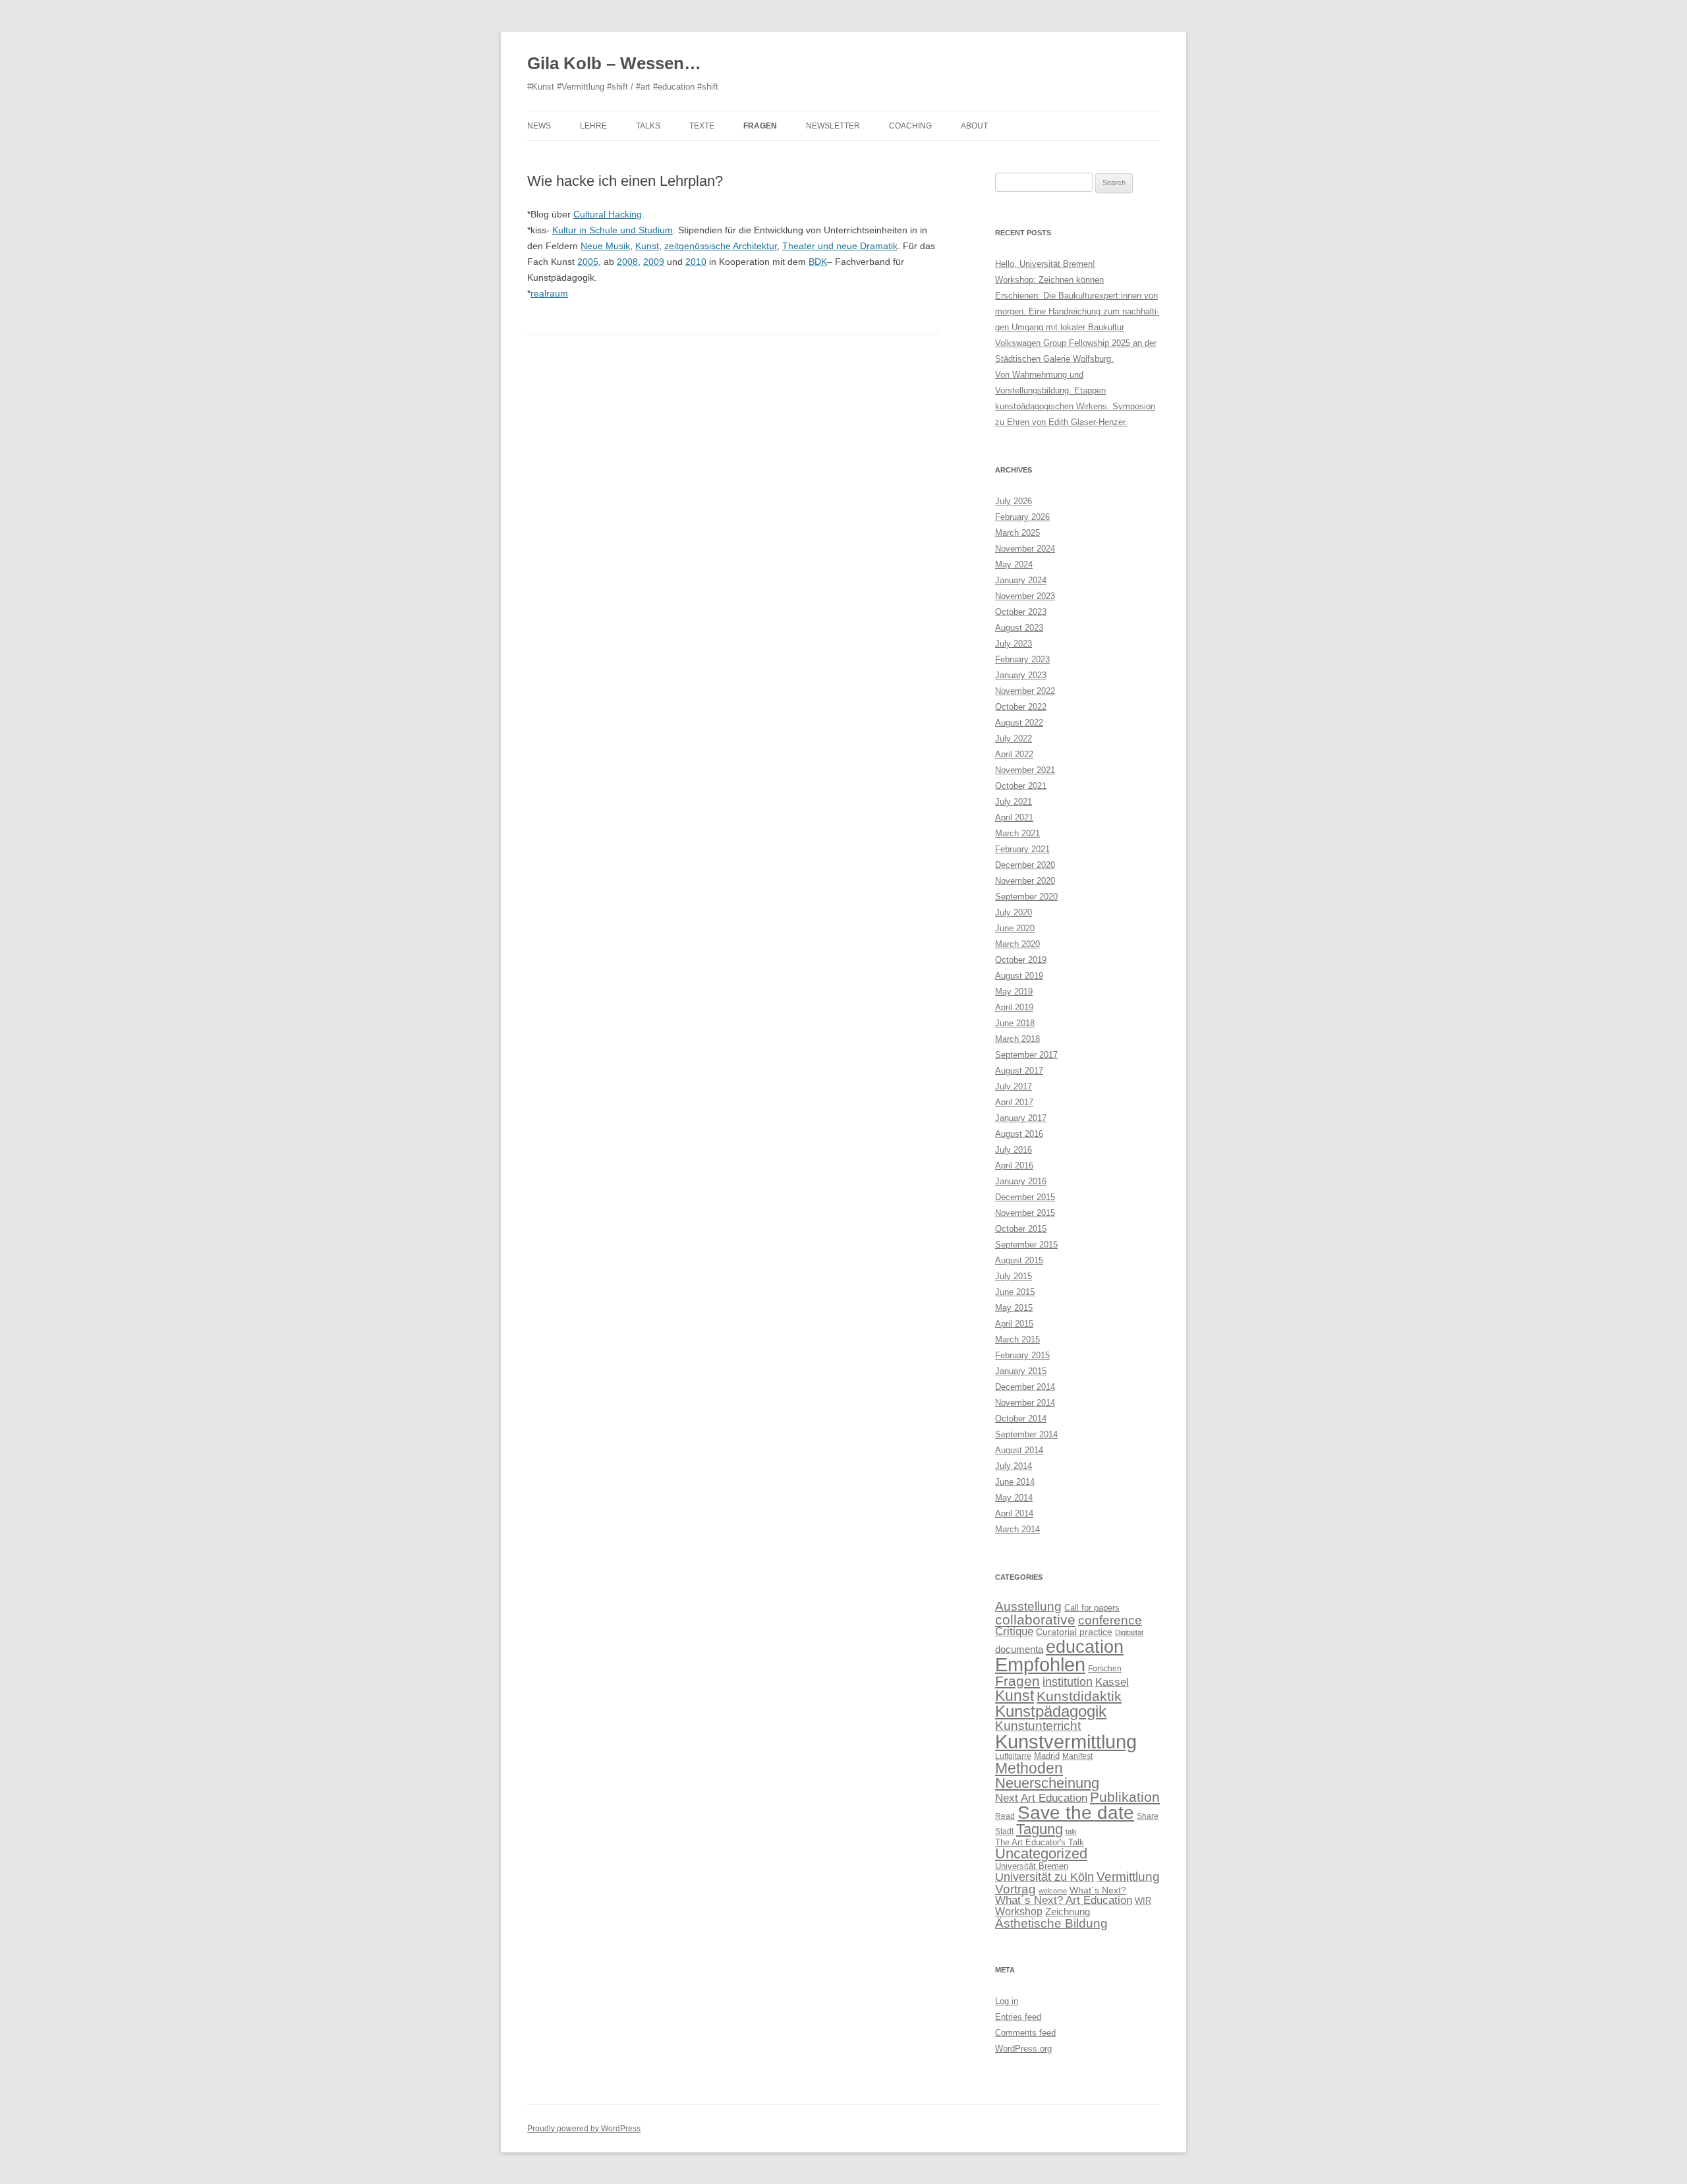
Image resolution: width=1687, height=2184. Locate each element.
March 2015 (1017, 1339)
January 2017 (1021, 1118)
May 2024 (1014, 564)
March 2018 (1017, 1039)
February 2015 (1022, 1355)
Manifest (1077, 1756)
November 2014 (1025, 1403)
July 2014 (1014, 1466)
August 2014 (1019, 1450)
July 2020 (1014, 912)
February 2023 (1022, 659)
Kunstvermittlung (1066, 1741)
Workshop (1019, 1911)
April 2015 (1014, 1324)
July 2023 (1014, 644)
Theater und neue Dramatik (840, 246)
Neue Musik (605, 246)
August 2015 (1019, 1260)
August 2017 (1019, 1071)
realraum (549, 293)
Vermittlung (1128, 1877)
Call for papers (1092, 1608)
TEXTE (702, 126)
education (1085, 1647)
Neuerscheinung (1047, 1783)
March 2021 (1017, 833)
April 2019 (1014, 1007)
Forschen (1105, 1669)
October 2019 (1021, 960)
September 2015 (1026, 1245)
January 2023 (1021, 675)
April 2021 (1014, 818)
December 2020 (1025, 865)
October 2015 (1021, 1229)
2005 (588, 262)
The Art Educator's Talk (1040, 1842)
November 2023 (1025, 596)
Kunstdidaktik (1079, 1696)
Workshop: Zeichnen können (1049, 280)
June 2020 (1015, 928)
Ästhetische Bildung (1051, 1923)
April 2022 (1014, 754)
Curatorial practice (1074, 1632)
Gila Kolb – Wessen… (614, 63)
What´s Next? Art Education (1064, 1900)
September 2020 (1026, 897)
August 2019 (1019, 976)
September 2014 (1026, 1434)
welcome (1053, 1891)
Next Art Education (1041, 1798)
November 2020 (1025, 881)
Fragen (1017, 1681)
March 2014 (1017, 1529)
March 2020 (1017, 944)
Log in (1007, 2001)
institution (1068, 1682)
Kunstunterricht (1038, 1726)
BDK (818, 262)
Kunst (647, 246)
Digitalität (1129, 1632)
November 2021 (1025, 770)
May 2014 (1014, 1498)
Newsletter (833, 126)
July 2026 (1014, 501)
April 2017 (1014, 1102)
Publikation (1125, 1797)
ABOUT (974, 126)
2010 (696, 262)
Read (1005, 1816)
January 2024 (1021, 580)
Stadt (1004, 1831)
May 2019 (1014, 991)
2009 (654, 262)
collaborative (1035, 1620)
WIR (1143, 1901)
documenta (1019, 1649)
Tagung (1040, 1829)
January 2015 (1021, 1371)
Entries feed (1018, 2017)
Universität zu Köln (1044, 1877)
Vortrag (1015, 1889)
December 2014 (1025, 1387)
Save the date (1076, 1813)
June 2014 (1015, 1482)
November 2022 (1025, 691)
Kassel (1112, 1682)
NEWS (539, 126)
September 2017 (1026, 1055)
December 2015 (1025, 1197)
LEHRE (593, 126)
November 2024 (1025, 549)
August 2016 (1019, 1134)
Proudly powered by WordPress (584, 2129)
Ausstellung (1028, 1606)
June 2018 (1015, 1023)
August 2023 (1019, 628)
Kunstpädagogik (1051, 1711)
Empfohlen (1040, 1665)
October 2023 (1021, 612)
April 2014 (1014, 1513)
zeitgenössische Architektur (721, 246)
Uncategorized (1041, 1854)
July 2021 (1014, 802)
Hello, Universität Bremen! (1045, 264)
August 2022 (1019, 723)
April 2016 (1014, 1165)
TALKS (648, 126)
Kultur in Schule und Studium (613, 230)
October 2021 (1021, 786)
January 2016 (1021, 1181)
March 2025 (1017, 533)
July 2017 (1014, 1086)
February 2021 (1022, 849)
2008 (627, 262)
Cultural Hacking (608, 214)
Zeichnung (1068, 1911)
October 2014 (1021, 1419)
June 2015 (1015, 1292)
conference (1110, 1620)
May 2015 (1014, 1308)
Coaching (910, 126)
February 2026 (1022, 517)
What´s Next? (1098, 1890)
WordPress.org (1023, 2049)
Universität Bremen (1032, 1866)
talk (1071, 1831)
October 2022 (1021, 707)
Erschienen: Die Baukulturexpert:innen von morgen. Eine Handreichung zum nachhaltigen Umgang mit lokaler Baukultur (1077, 311)
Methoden (1029, 1768)
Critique (1014, 1631)
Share (1148, 1816)
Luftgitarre (1013, 1756)
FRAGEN (760, 126)
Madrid (1047, 1756)
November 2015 (1025, 1213)
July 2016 (1014, 1150)
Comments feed (1025, 2033)
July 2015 (1014, 1276)
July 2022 (1014, 738)
